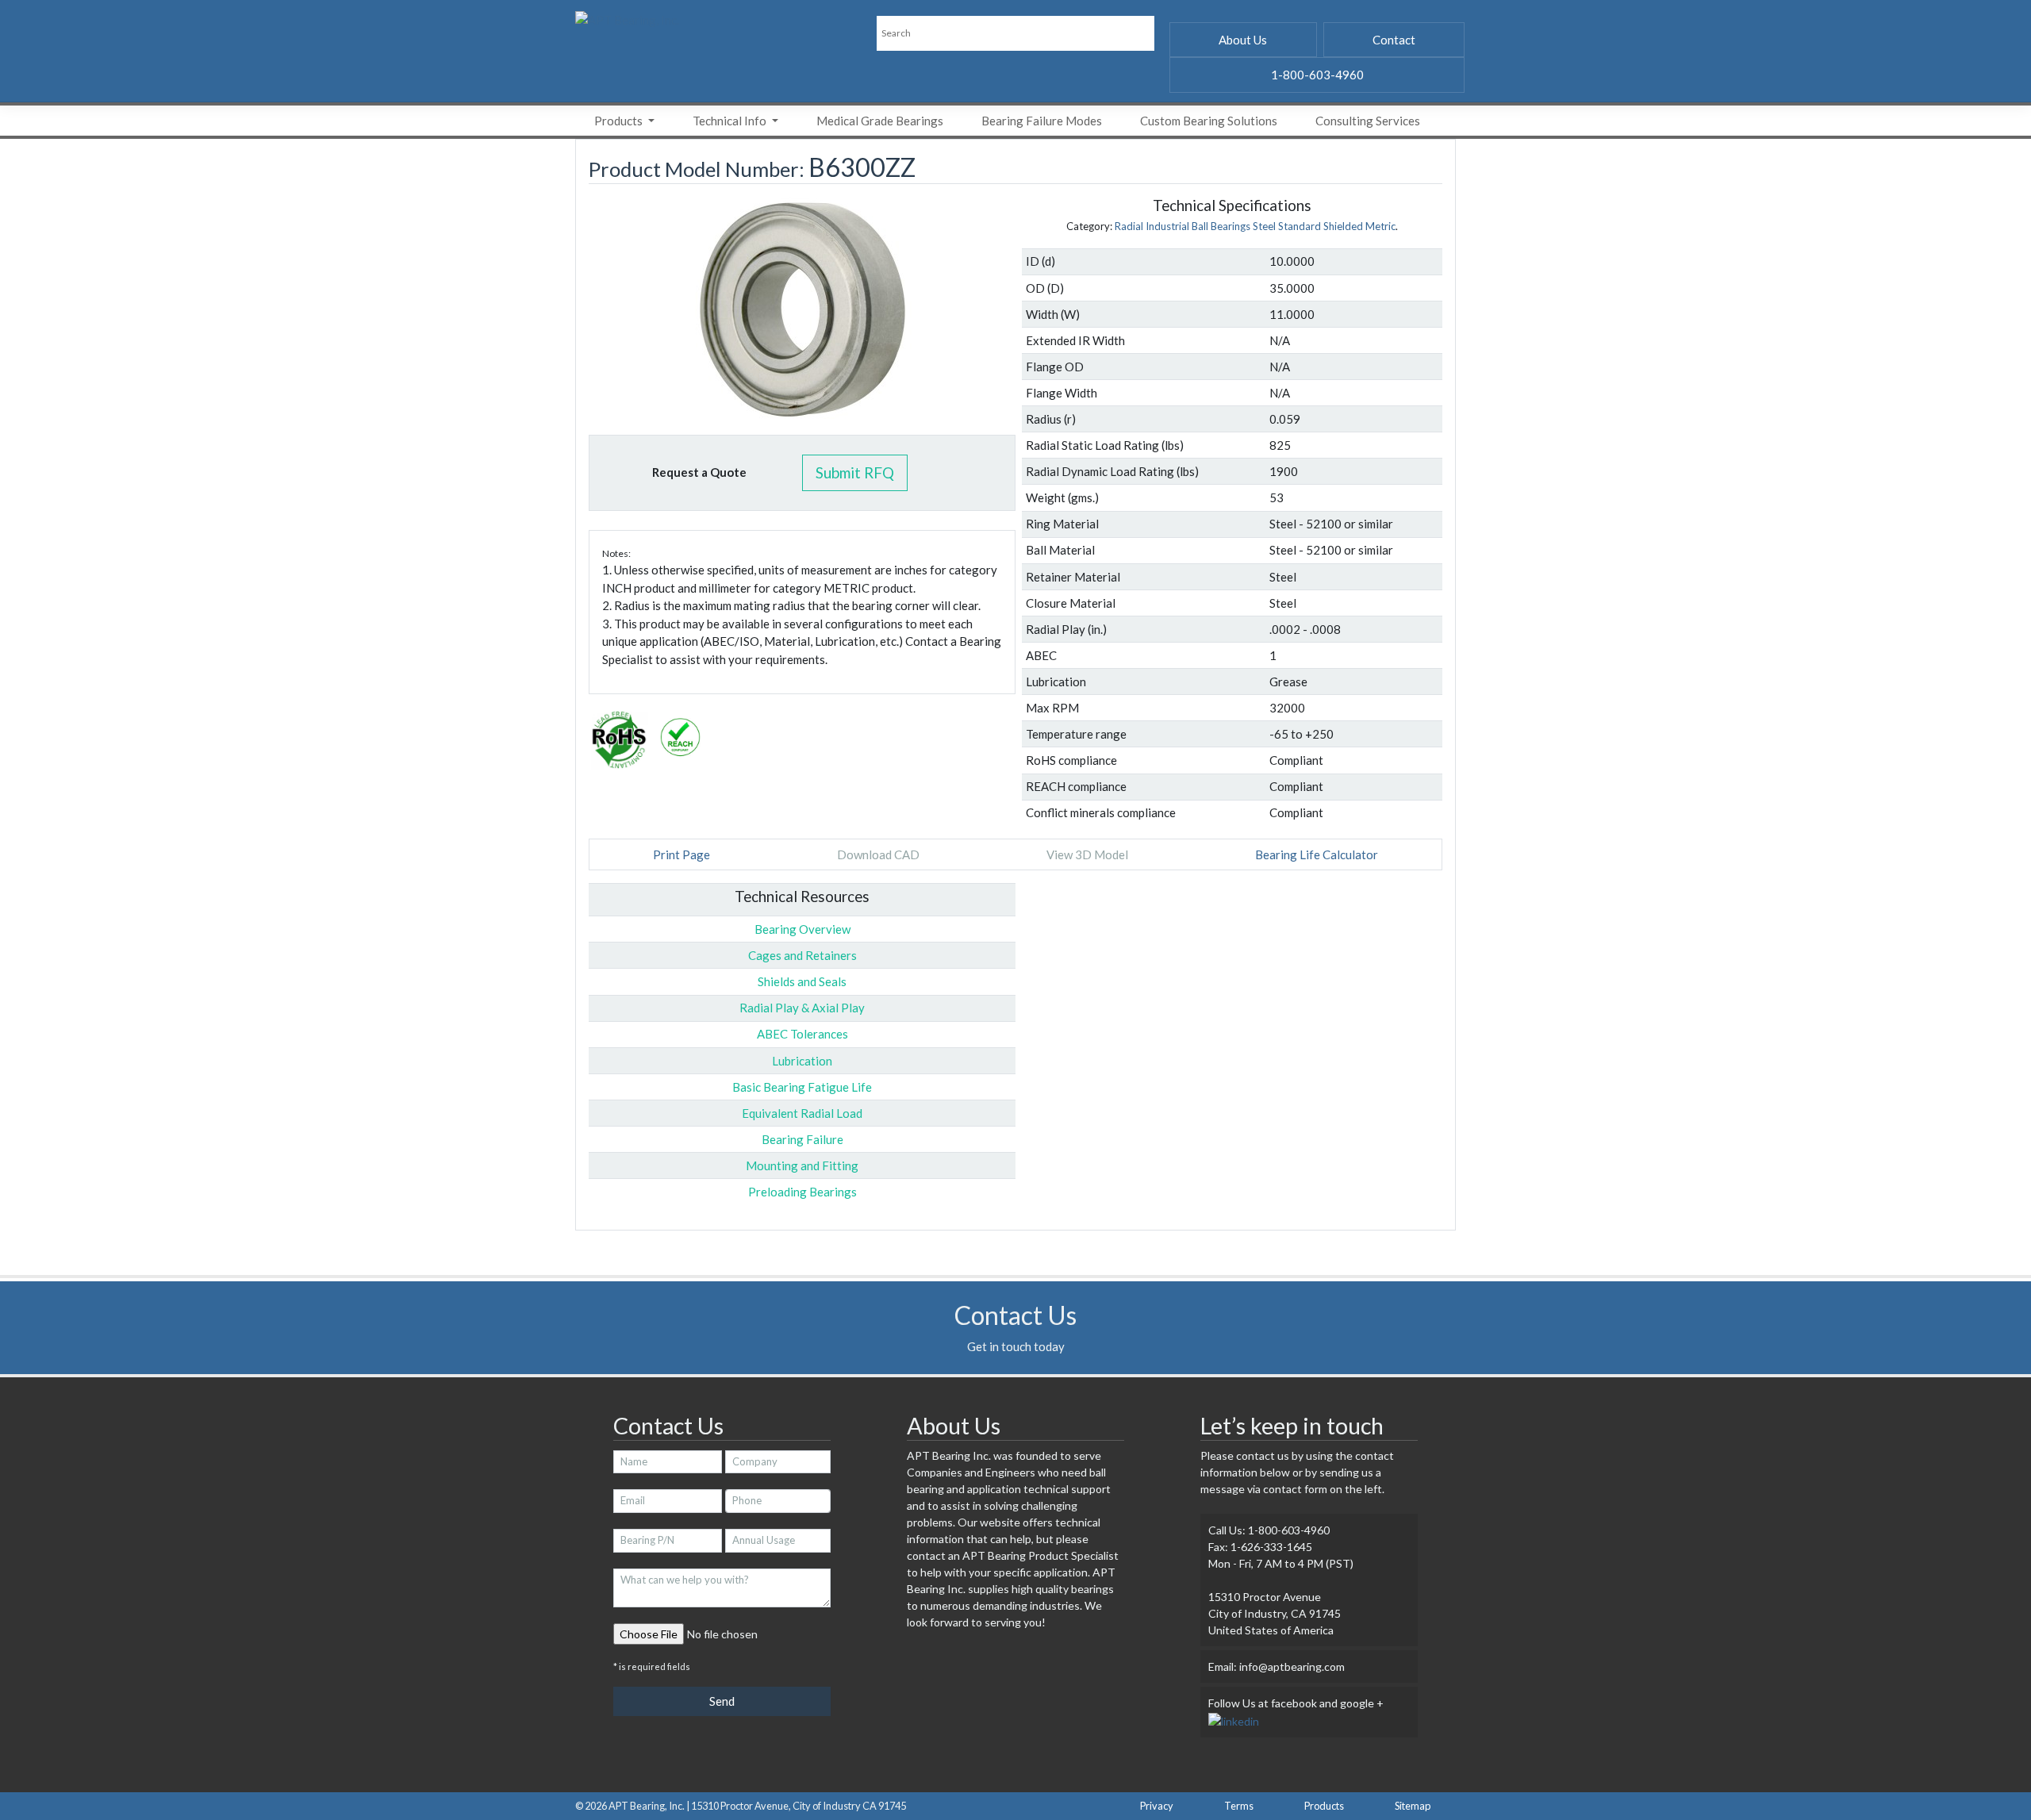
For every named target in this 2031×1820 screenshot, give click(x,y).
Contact (1394, 40)
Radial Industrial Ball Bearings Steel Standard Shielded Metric (1255, 226)
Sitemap (1413, 1806)
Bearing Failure (802, 1139)
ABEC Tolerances (802, 1034)
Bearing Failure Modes (1042, 121)
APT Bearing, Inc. (647, 1806)
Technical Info (731, 121)
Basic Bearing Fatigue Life (802, 1087)
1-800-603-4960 (1317, 75)
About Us (1243, 40)
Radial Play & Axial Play (802, 1008)
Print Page (681, 854)
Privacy (1157, 1806)
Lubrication (802, 1061)
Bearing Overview (802, 929)
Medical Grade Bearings (880, 121)
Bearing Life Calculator (1317, 854)
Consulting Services (1368, 121)
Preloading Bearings (802, 1192)
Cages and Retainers (802, 955)
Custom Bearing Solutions (1209, 121)
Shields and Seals (802, 981)
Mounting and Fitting (802, 1165)
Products (620, 121)
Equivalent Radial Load (802, 1113)
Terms (1239, 1806)
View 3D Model (1087, 854)
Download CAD (878, 854)
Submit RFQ (855, 472)
